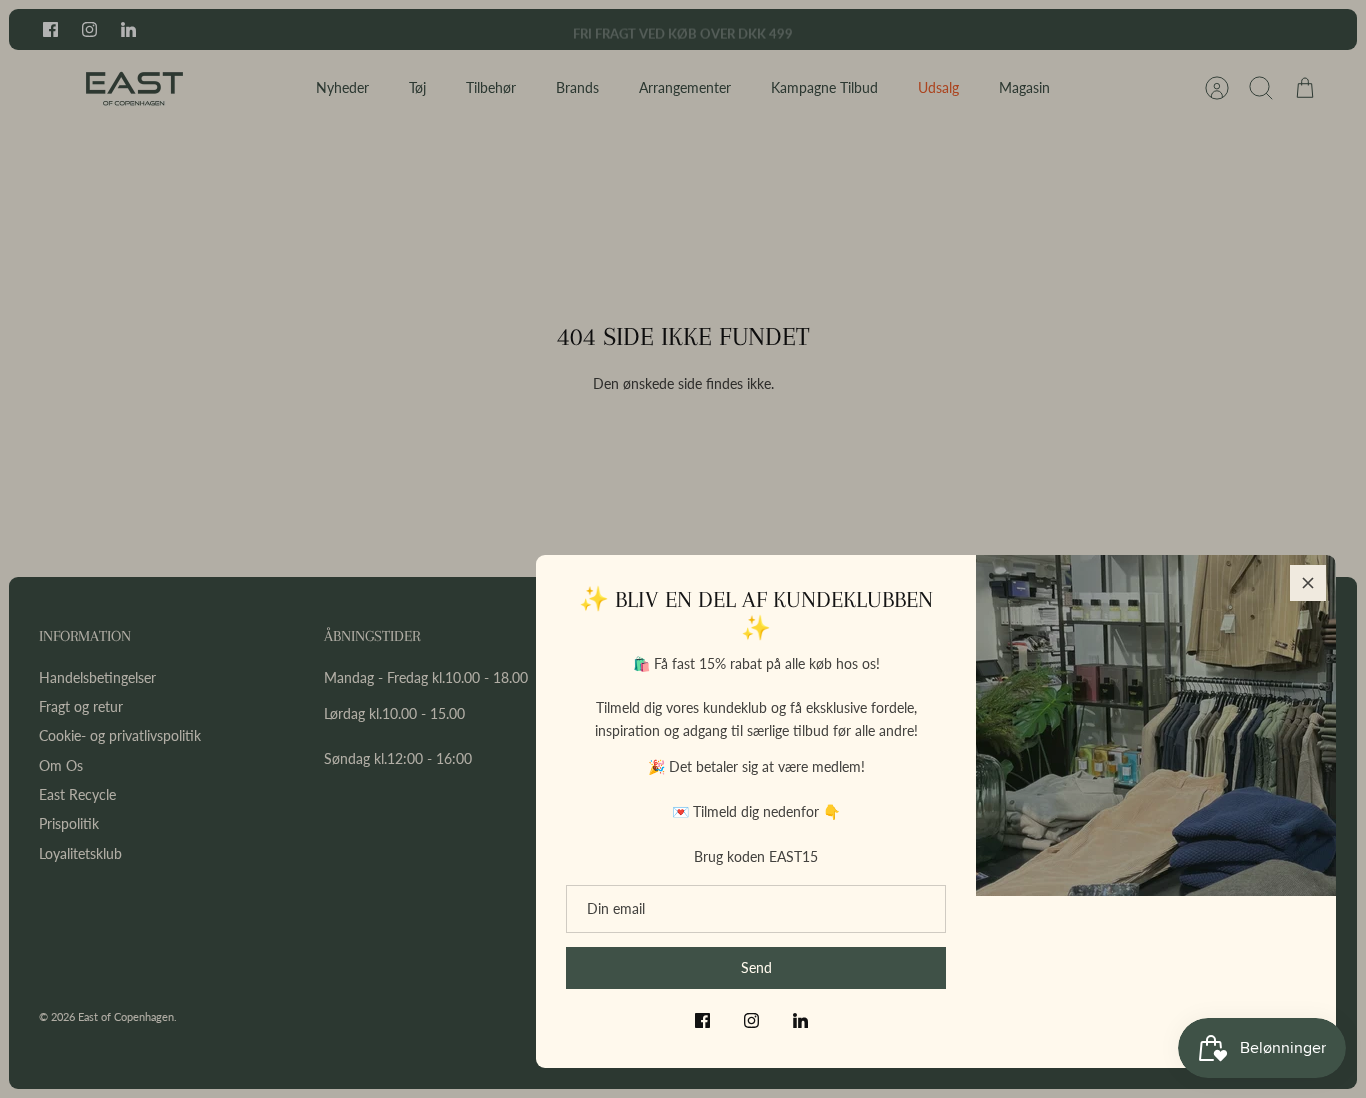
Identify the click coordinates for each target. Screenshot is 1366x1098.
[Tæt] (1308, 583)
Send (756, 967)
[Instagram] (751, 1020)
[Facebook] (702, 1020)
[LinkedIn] (800, 1020)
